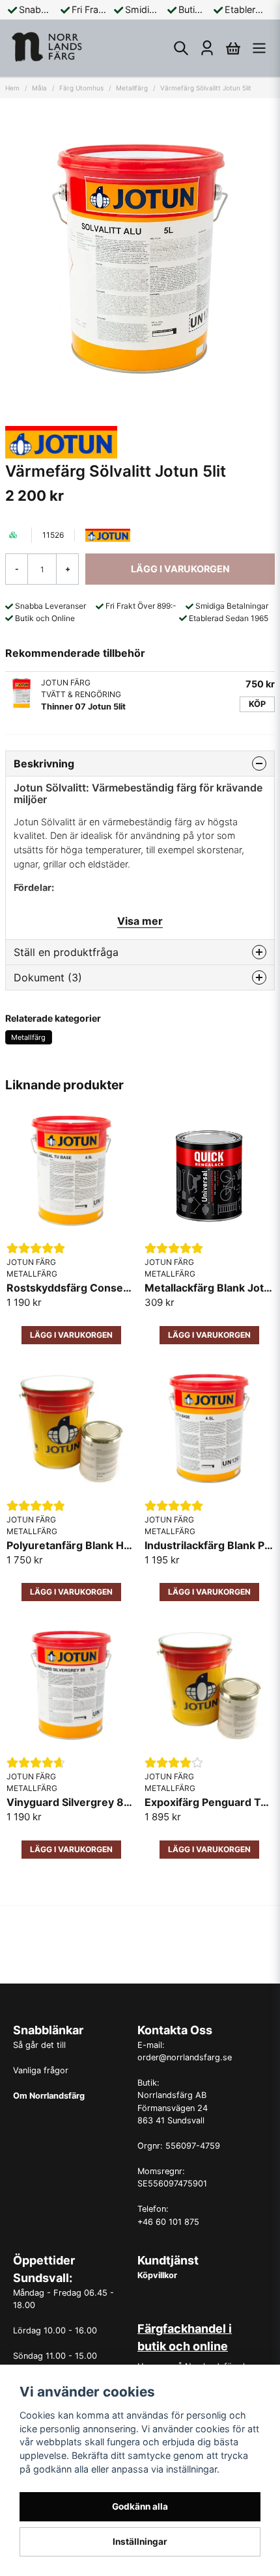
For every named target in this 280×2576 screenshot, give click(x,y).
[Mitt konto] (207, 48)
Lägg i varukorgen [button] (71, 1335)
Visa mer (140, 921)
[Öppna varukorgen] (233, 48)
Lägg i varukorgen (71, 1849)
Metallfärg (132, 88)
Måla (39, 88)
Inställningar (140, 2542)
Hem (12, 88)
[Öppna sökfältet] (181, 48)
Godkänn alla (140, 2506)
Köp (257, 704)
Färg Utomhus (81, 88)
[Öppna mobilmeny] (259, 48)
